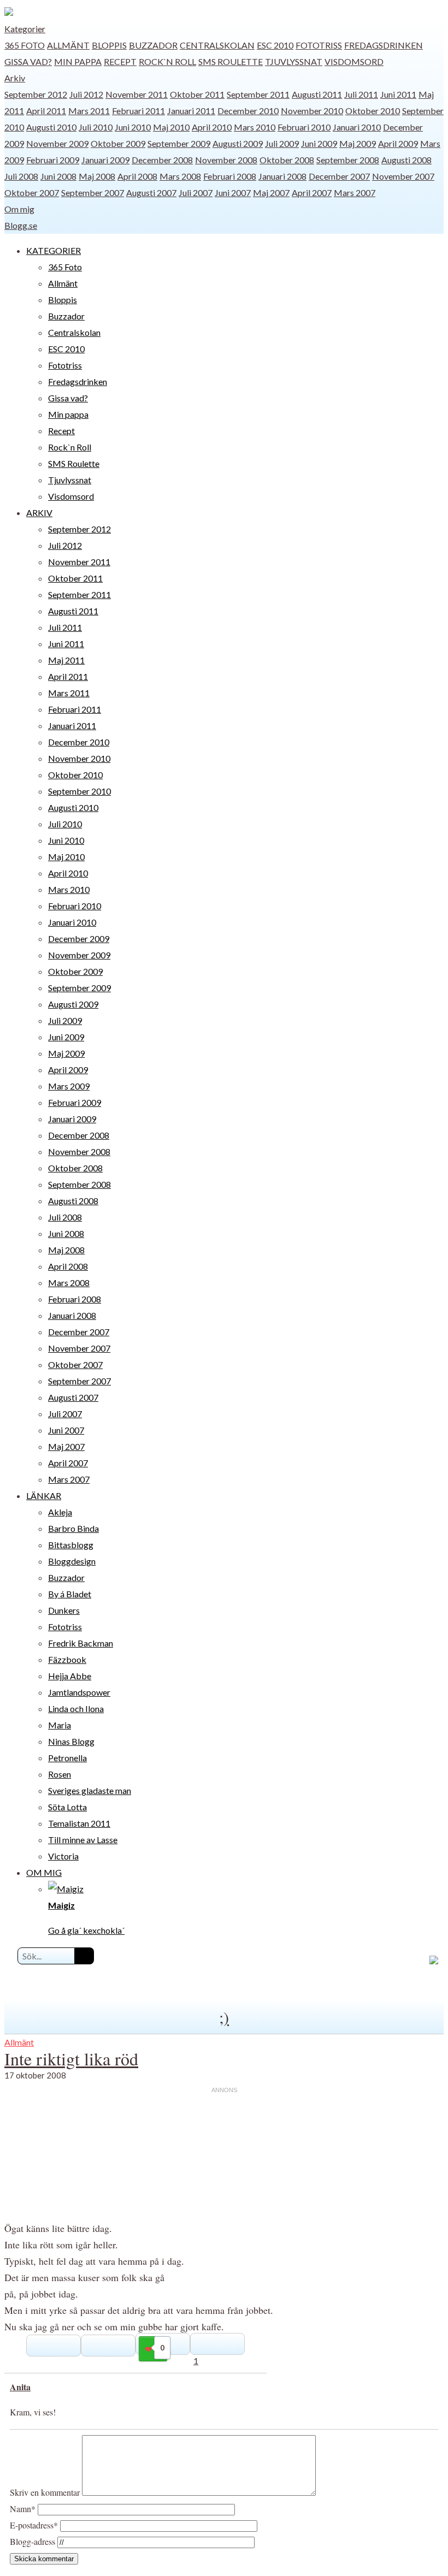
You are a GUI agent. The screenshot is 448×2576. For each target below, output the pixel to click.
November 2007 (403, 176)
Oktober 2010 (373, 111)
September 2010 (79, 791)
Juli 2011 (361, 94)
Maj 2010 (171, 127)
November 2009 (57, 143)
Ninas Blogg (71, 1741)
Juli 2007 (196, 193)
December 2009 (79, 938)
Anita (20, 2387)
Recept (120, 61)
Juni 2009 (319, 143)
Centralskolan (217, 45)
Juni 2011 (398, 94)
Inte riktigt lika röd (71, 2059)
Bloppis (109, 45)
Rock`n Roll (167, 61)
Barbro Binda (73, 1528)
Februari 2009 (53, 160)
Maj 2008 (97, 176)
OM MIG (44, 1872)
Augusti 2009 (238, 143)
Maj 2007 (271, 193)
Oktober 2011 (197, 94)
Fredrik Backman (81, 1643)
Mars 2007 (355, 193)
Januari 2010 (357, 127)
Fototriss (319, 45)
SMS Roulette (231, 61)
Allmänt (68, 45)
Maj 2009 (358, 143)
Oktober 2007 (32, 193)
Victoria (63, 1856)
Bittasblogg (71, 1545)
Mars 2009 (69, 1086)
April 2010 (212, 127)
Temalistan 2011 (79, 1823)
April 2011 (46, 111)
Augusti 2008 (406, 160)
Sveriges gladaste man (90, 1790)
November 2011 (137, 94)
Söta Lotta (67, 1807)
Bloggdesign (72, 1561)
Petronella (67, 1758)
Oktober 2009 (118, 143)
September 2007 (93, 193)
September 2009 (179, 143)
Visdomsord (354, 61)
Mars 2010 (255, 127)
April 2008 (137, 176)
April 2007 (312, 193)
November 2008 (226, 160)
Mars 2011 (89, 111)
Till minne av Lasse (83, 1840)
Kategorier (25, 29)
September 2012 (36, 94)
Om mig (19, 209)
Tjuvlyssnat (294, 61)
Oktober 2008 (287, 160)
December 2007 (339, 176)
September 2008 (348, 160)
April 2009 (398, 143)
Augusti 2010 (51, 127)
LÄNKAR (44, 1496)
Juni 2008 (58, 176)
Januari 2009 (105, 160)
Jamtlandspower (79, 1692)
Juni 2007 (233, 193)
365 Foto (25, 45)
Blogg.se (21, 225)
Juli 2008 (21, 176)
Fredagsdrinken (384, 45)
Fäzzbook (67, 1659)
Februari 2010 (304, 127)
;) (224, 2017)
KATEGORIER (54, 250)
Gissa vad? (28, 61)
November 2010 (312, 111)
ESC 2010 (275, 45)
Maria (60, 1725)
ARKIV (39, 513)
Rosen (60, 1774)
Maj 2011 (66, 660)
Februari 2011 (138, 111)
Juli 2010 (96, 127)
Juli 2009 (282, 143)
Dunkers (64, 1610)
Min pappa (78, 61)
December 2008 (162, 160)
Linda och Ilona (76, 1709)
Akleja (60, 1512)
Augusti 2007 (151, 193)
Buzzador (153, 45)
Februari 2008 (230, 176)
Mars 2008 (180, 176)
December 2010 (248, 111)
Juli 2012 (86, 94)
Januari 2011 (191, 111)
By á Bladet (70, 1594)
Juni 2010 (133, 127)
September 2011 (258, 94)
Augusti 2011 (317, 94)
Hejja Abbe (70, 1676)
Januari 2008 (282, 176)
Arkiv (15, 78)
